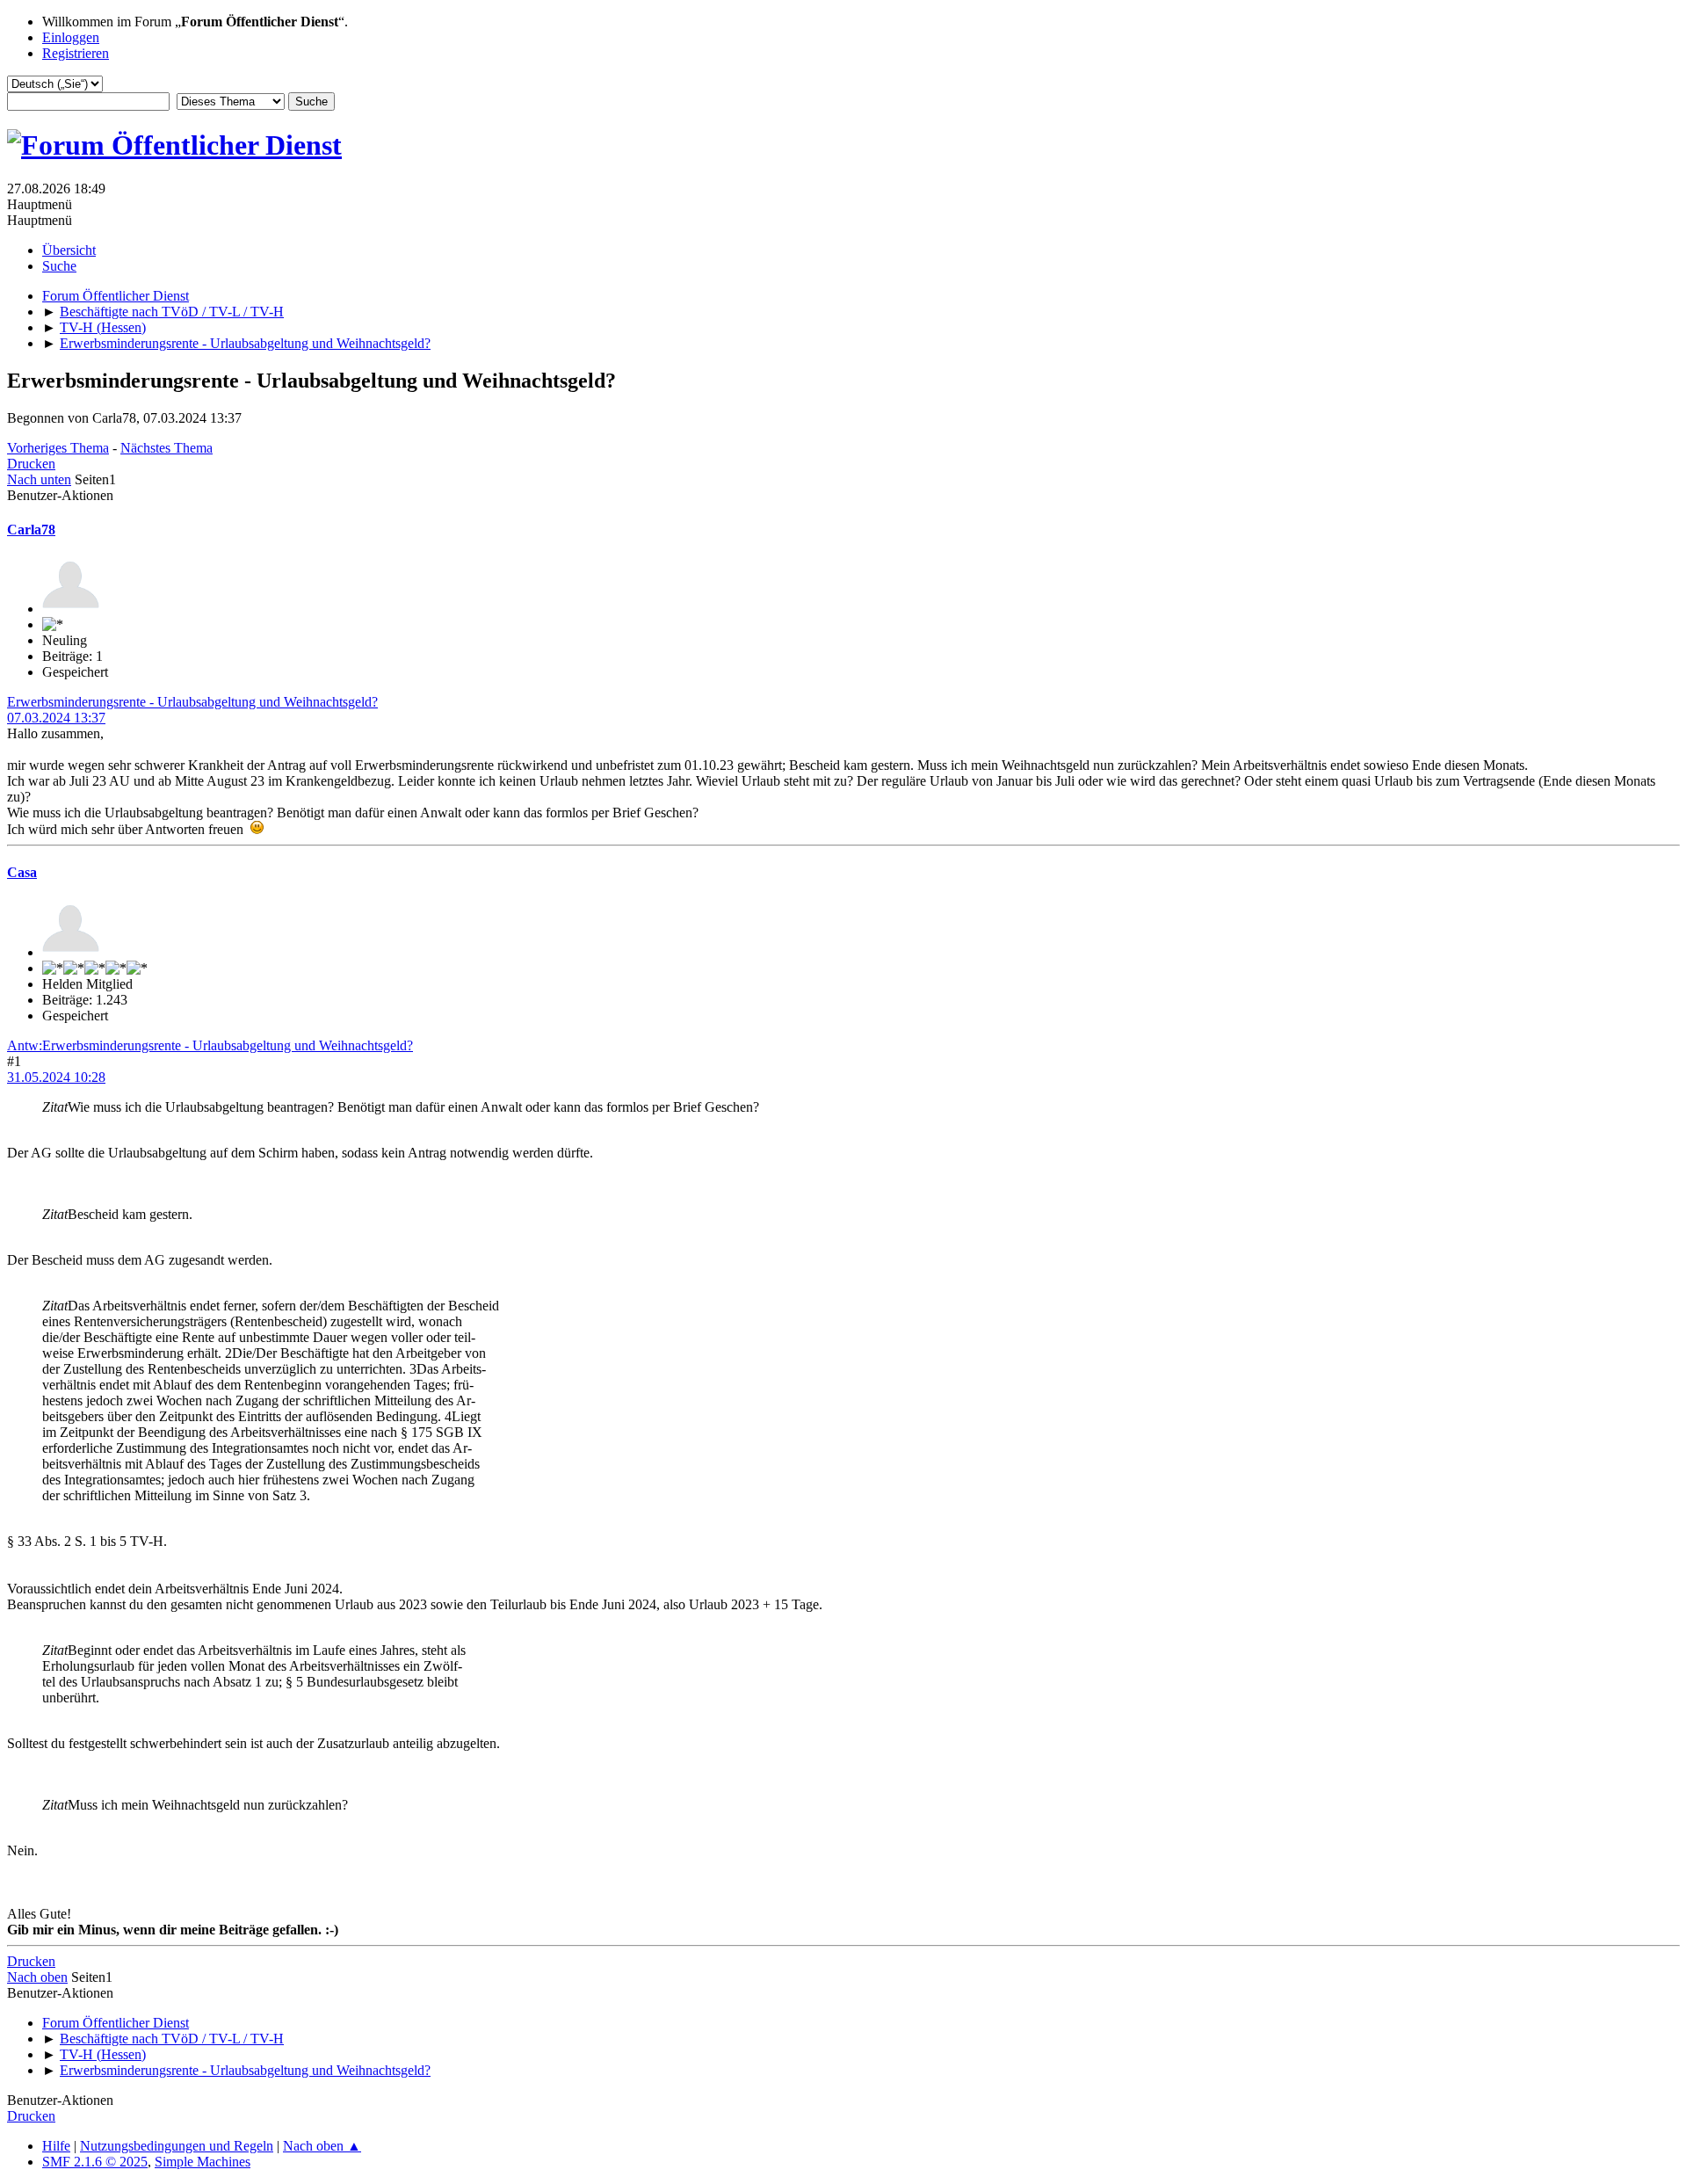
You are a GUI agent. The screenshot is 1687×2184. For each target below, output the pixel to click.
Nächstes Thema (167, 448)
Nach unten (39, 479)
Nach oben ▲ (322, 2146)
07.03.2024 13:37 (56, 718)
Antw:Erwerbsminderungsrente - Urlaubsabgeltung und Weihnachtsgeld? (210, 1045)
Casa (22, 872)
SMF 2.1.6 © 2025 (95, 2162)
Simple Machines (203, 2162)
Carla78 (31, 530)
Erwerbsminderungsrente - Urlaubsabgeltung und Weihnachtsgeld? (192, 702)
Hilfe (56, 2146)
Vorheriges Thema (58, 448)
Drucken (31, 464)
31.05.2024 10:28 (56, 1077)
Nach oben (37, 1977)
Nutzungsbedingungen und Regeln (177, 2146)
